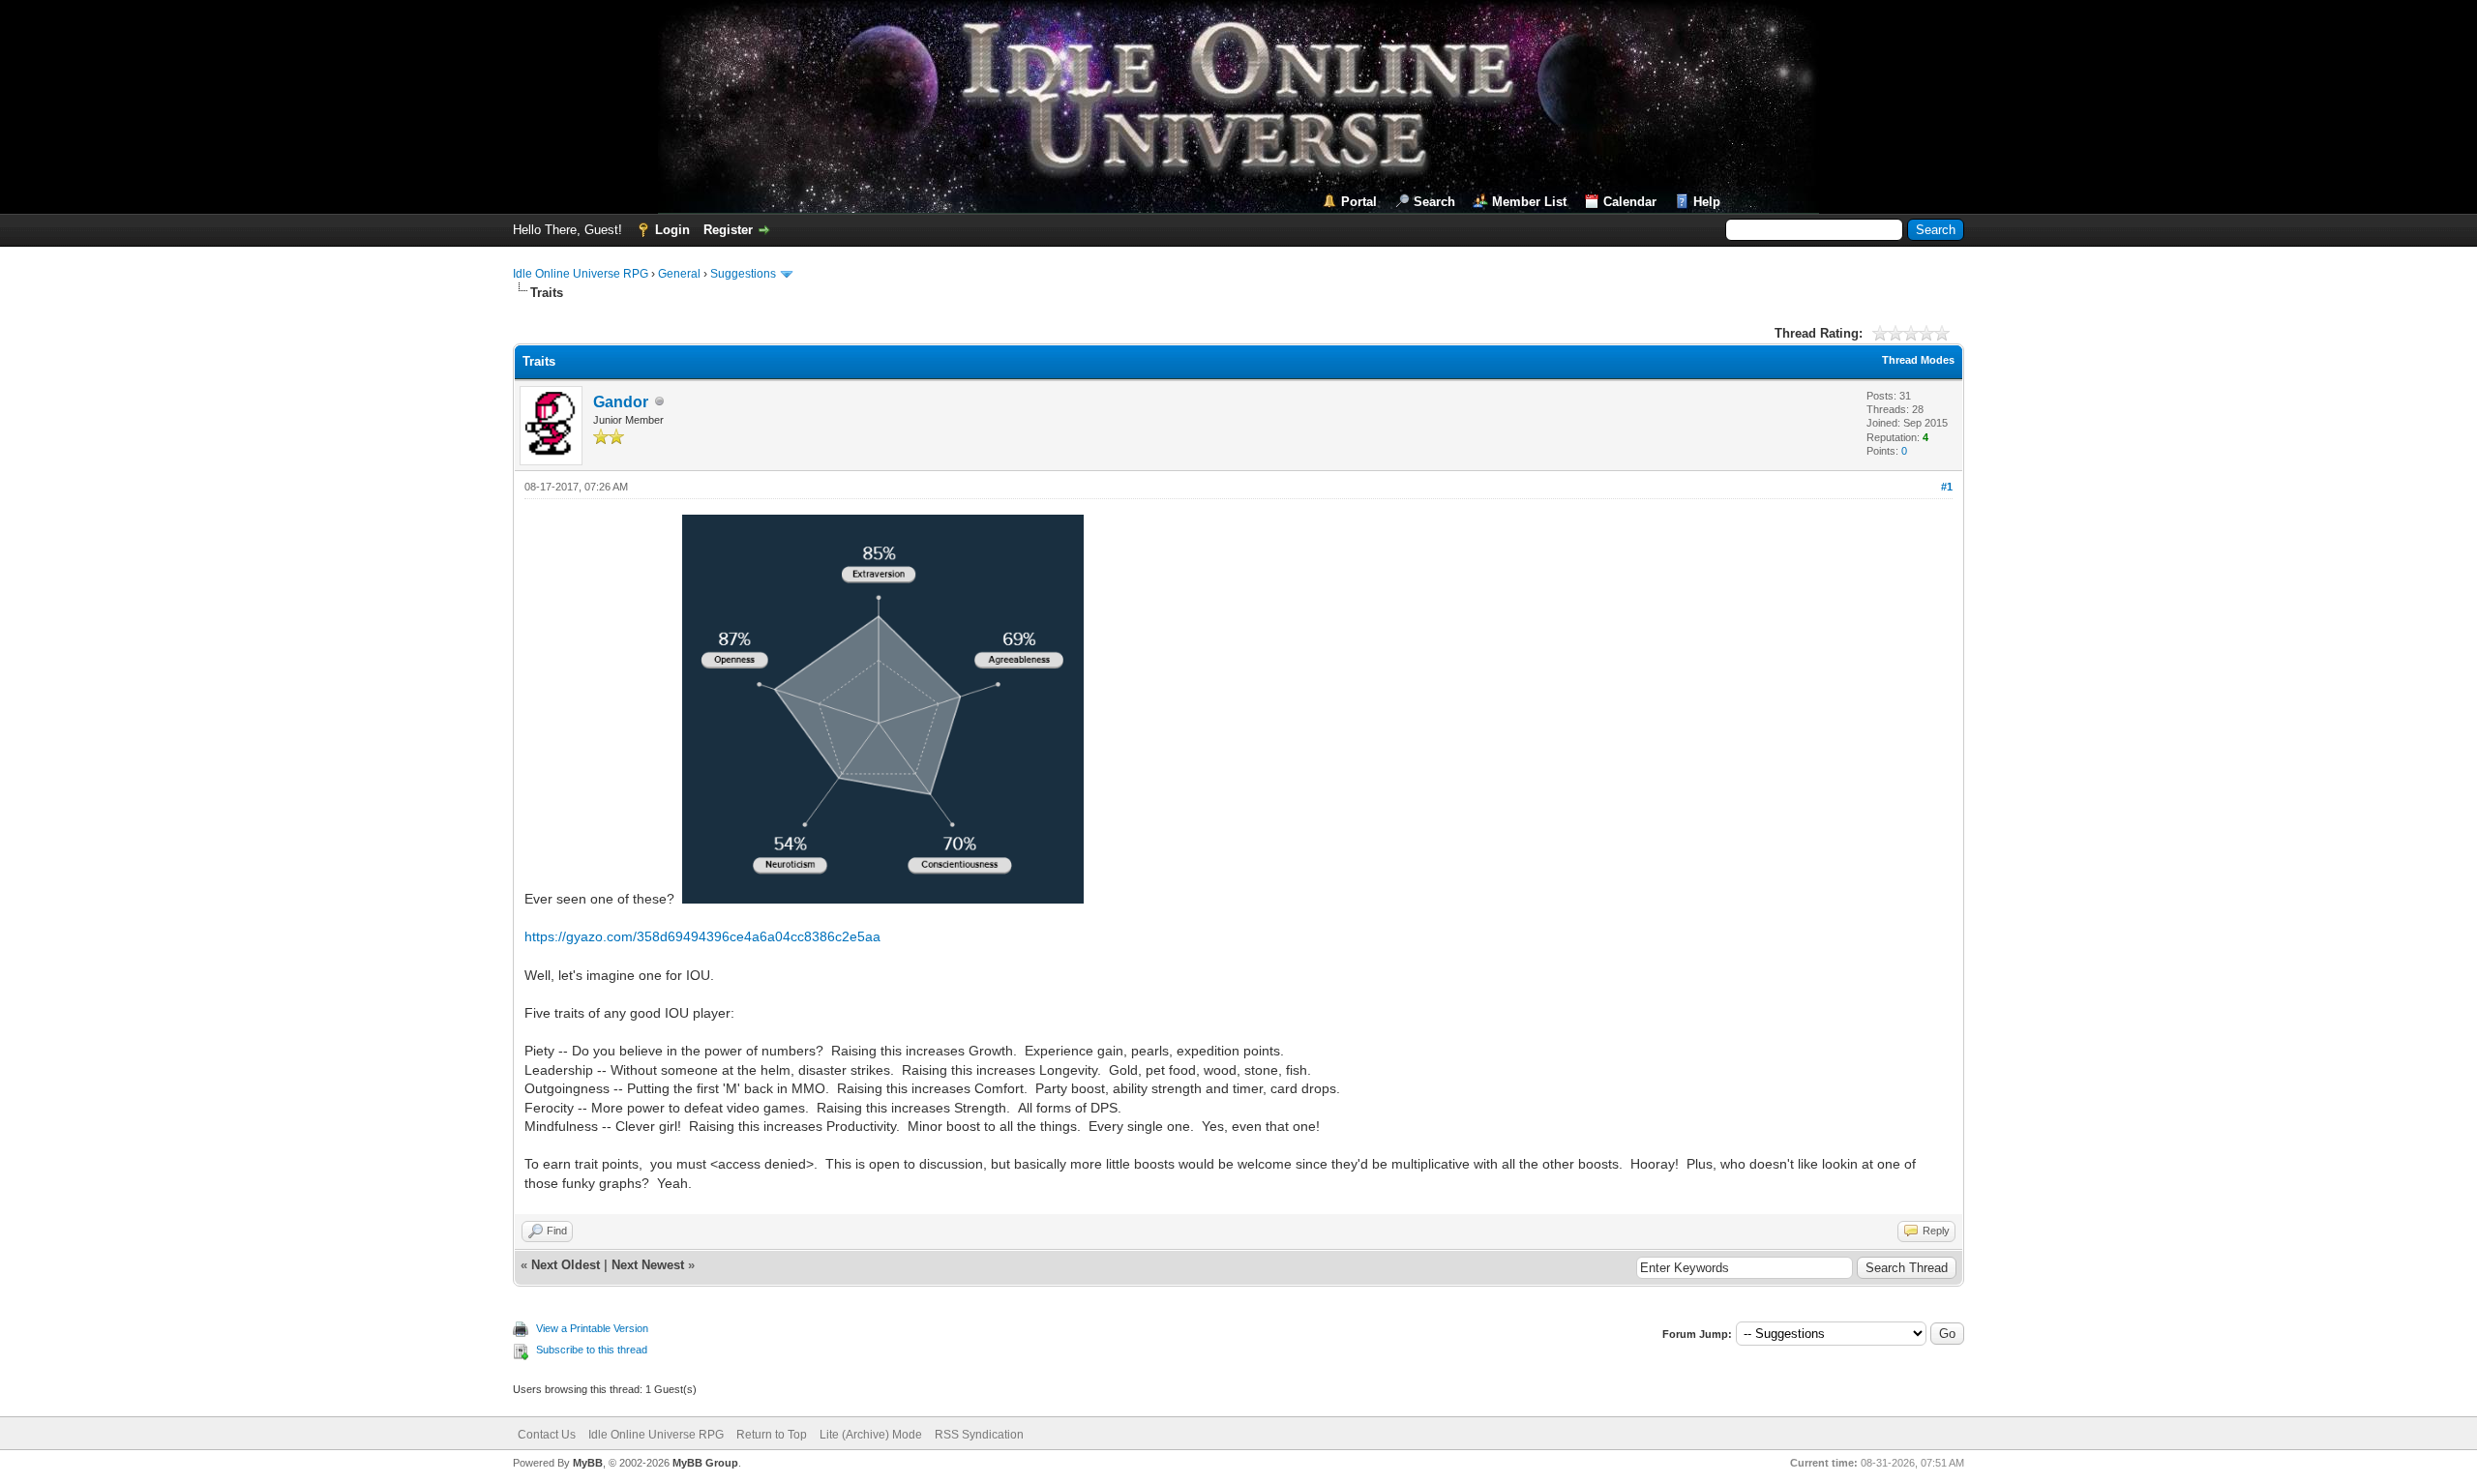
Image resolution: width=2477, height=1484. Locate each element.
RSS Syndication (979, 1435)
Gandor (621, 402)
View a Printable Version (592, 1328)
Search (1434, 202)
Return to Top (772, 1435)
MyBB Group (705, 1463)
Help (1707, 202)
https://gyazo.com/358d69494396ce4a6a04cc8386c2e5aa (702, 936)
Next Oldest (566, 1265)
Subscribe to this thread (592, 1350)
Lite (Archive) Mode (871, 1435)
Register (728, 230)
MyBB (588, 1463)
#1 (1947, 487)
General (679, 274)
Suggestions (743, 274)
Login (672, 230)
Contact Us (547, 1435)
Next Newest (648, 1265)
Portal (1359, 202)
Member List (1529, 202)
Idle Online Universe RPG (581, 274)
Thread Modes (1918, 360)
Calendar (1630, 202)
